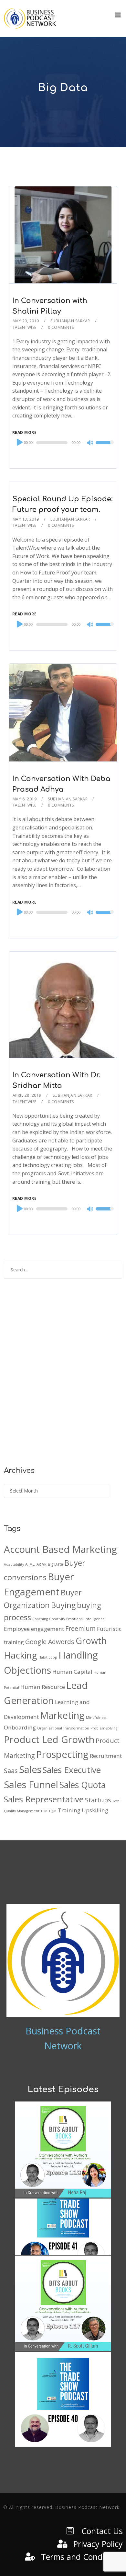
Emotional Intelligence (85, 1619)
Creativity (57, 1619)
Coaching (40, 1619)
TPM (44, 1811)
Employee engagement (34, 1629)
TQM (53, 1811)
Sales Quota (83, 1785)
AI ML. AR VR (36, 1564)
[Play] (19, 442)
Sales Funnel (31, 1785)
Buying (63, 1605)
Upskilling (95, 1810)
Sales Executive (72, 1770)
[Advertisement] (63, 1377)
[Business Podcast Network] (30, 18)
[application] (63, 443)
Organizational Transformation (63, 1728)
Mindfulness (96, 1718)
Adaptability (14, 1564)
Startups (98, 1800)
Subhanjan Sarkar (70, 321)
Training (69, 1810)
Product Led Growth (49, 1739)
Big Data (55, 1564)
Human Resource (43, 1687)
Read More (25, 432)
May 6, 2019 (25, 799)
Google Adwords (50, 1642)
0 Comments (61, 327)
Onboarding (20, 1727)
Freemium (80, 1628)
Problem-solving (104, 1728)
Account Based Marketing (60, 1549)
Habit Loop (48, 1657)
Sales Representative (44, 1799)
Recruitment (106, 1756)
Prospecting (62, 1754)
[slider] (105, 447)
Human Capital (72, 1672)
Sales (30, 1769)
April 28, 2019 (27, 1095)
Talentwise (25, 327)
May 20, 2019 (26, 321)
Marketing (62, 1715)
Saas (11, 1771)
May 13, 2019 (26, 519)
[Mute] (90, 443)
